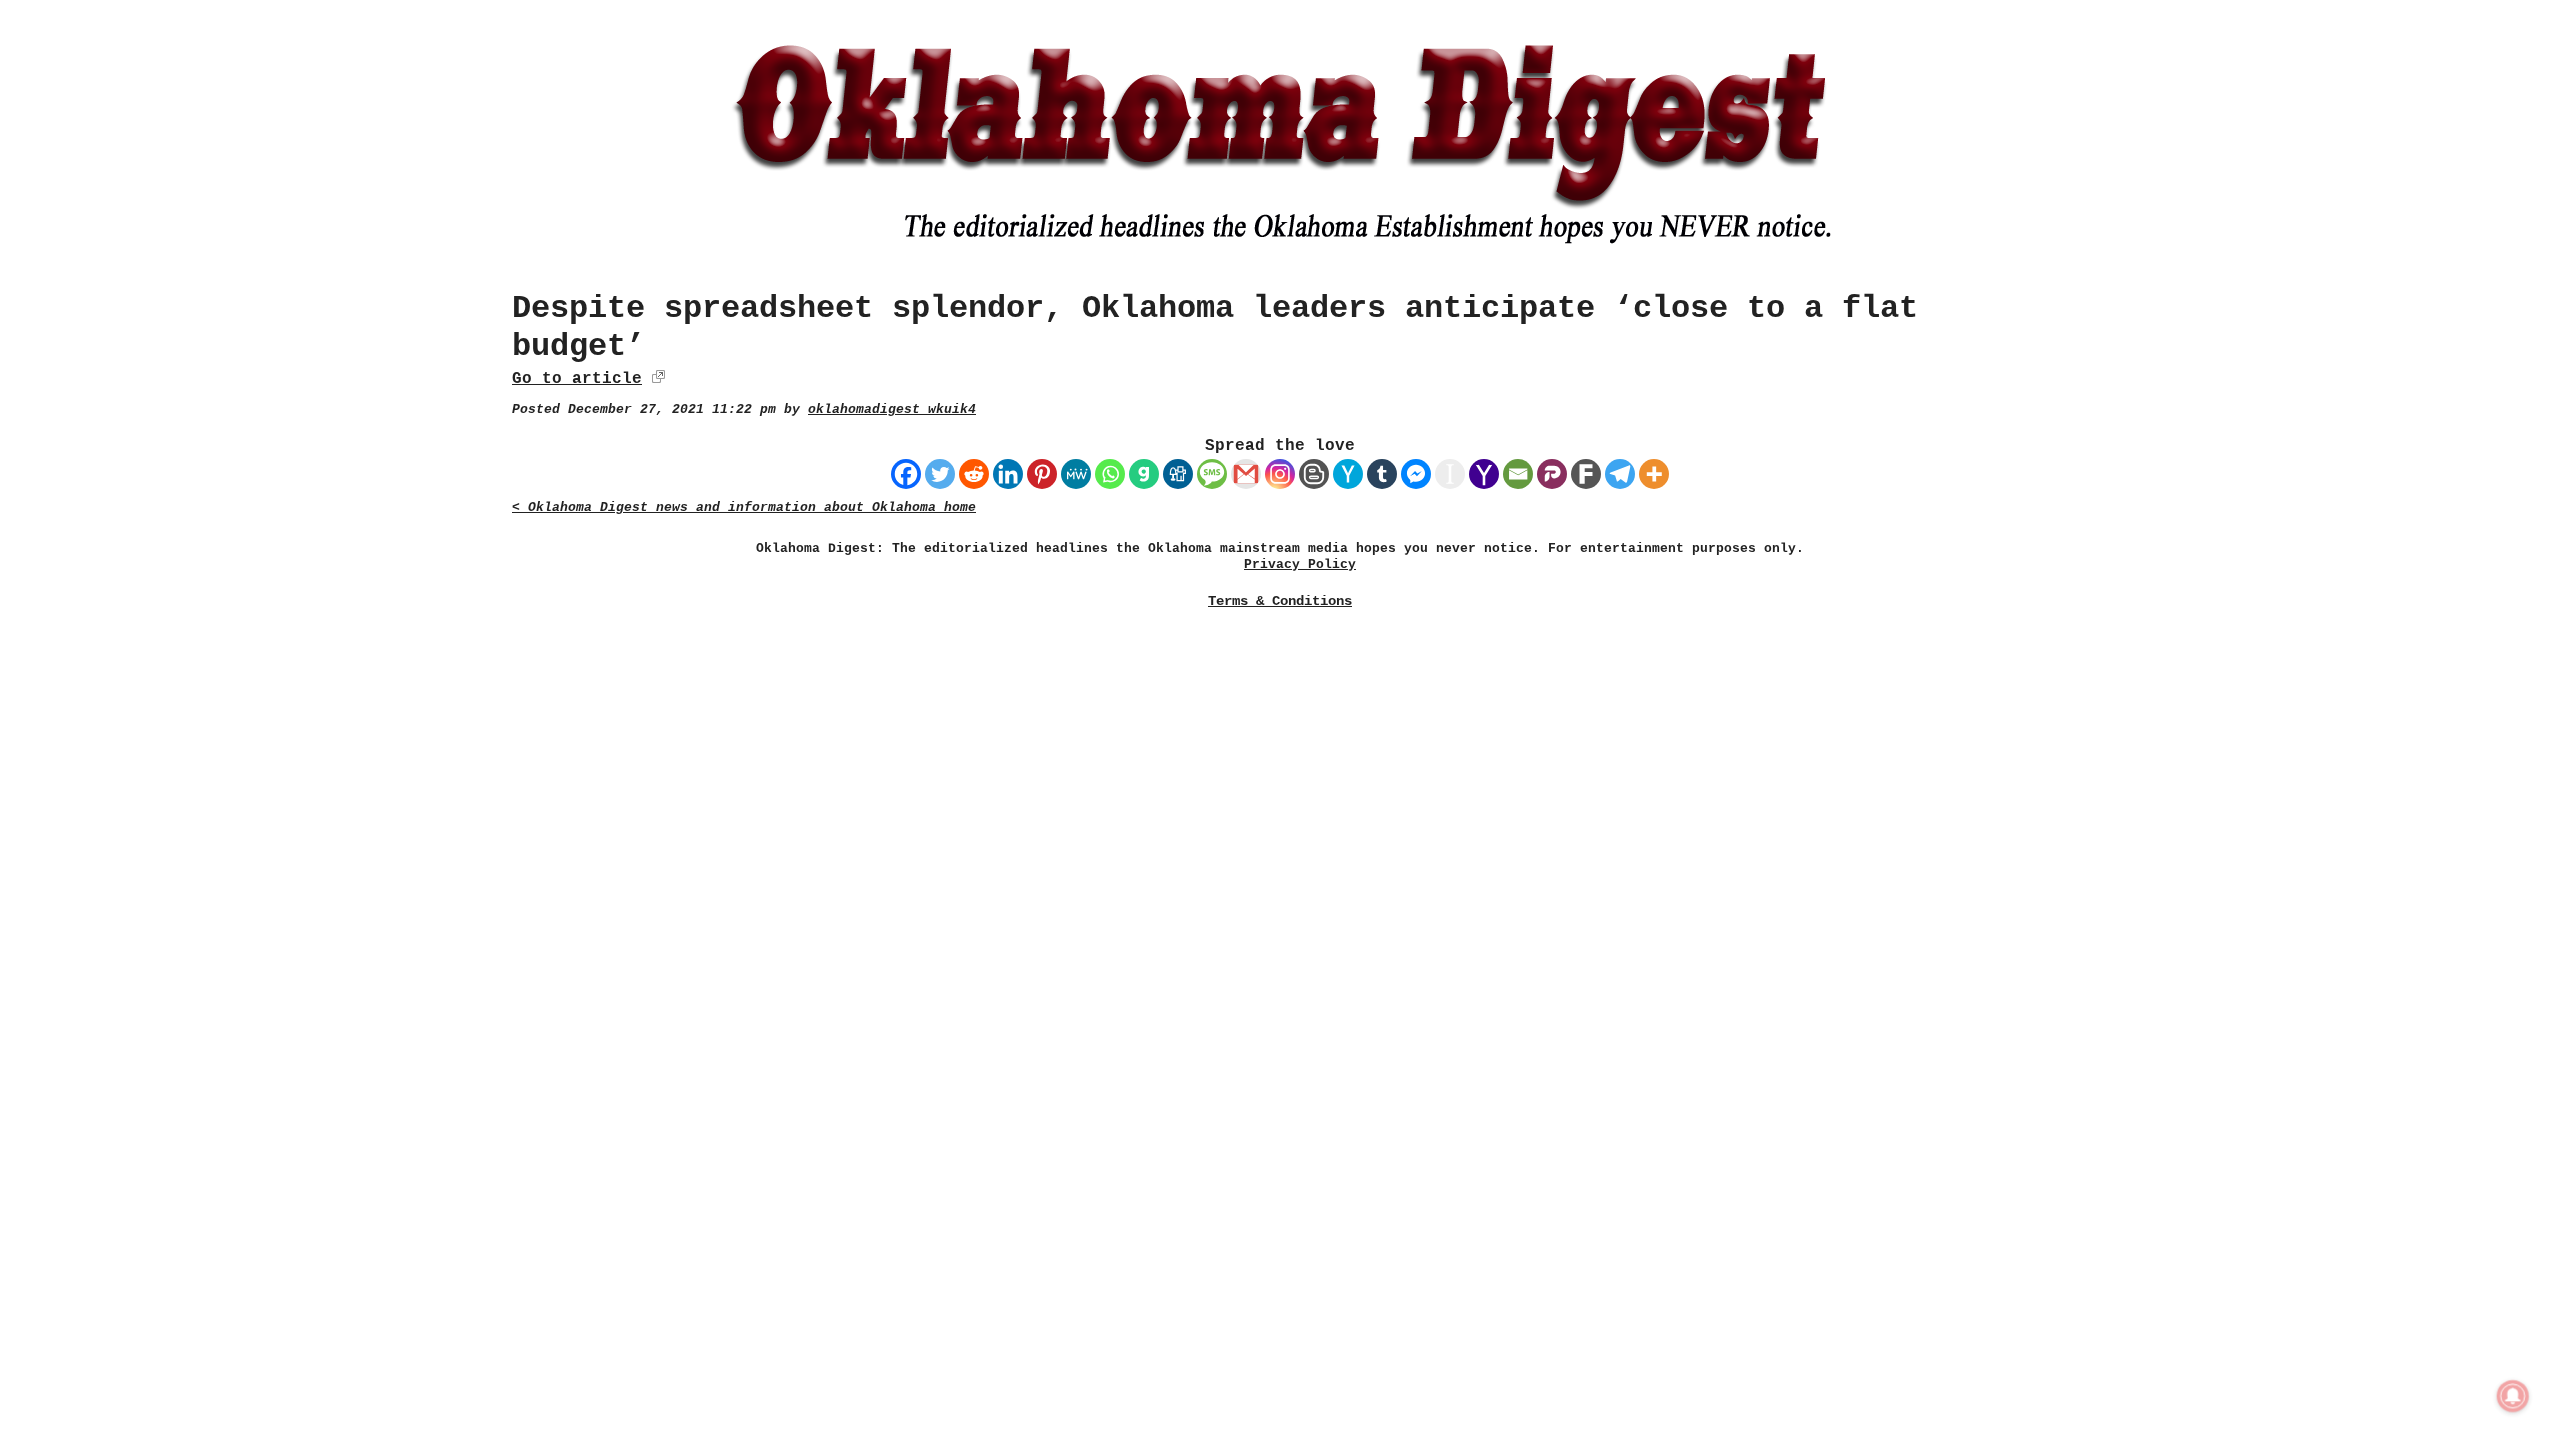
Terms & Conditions (1280, 601)
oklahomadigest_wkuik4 (892, 409)
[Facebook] (906, 474)
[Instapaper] (1450, 474)
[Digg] (1178, 474)
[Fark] (1586, 474)
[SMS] (1212, 474)
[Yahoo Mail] (1484, 474)
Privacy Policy (1300, 564)
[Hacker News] (1348, 474)
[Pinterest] (1042, 474)
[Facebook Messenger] (1416, 474)
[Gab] (1144, 474)
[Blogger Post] (1314, 474)
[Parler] (1552, 474)
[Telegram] (1620, 474)
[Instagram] (1280, 474)
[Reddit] (974, 474)
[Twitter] (940, 474)
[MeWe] (1076, 474)
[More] (1654, 474)
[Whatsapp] (1110, 474)
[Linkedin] (1008, 474)
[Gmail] (1246, 474)
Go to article (577, 379)
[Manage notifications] (2513, 1396)
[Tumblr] (1382, 474)
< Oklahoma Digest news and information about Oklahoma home (744, 507)
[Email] (1518, 474)
